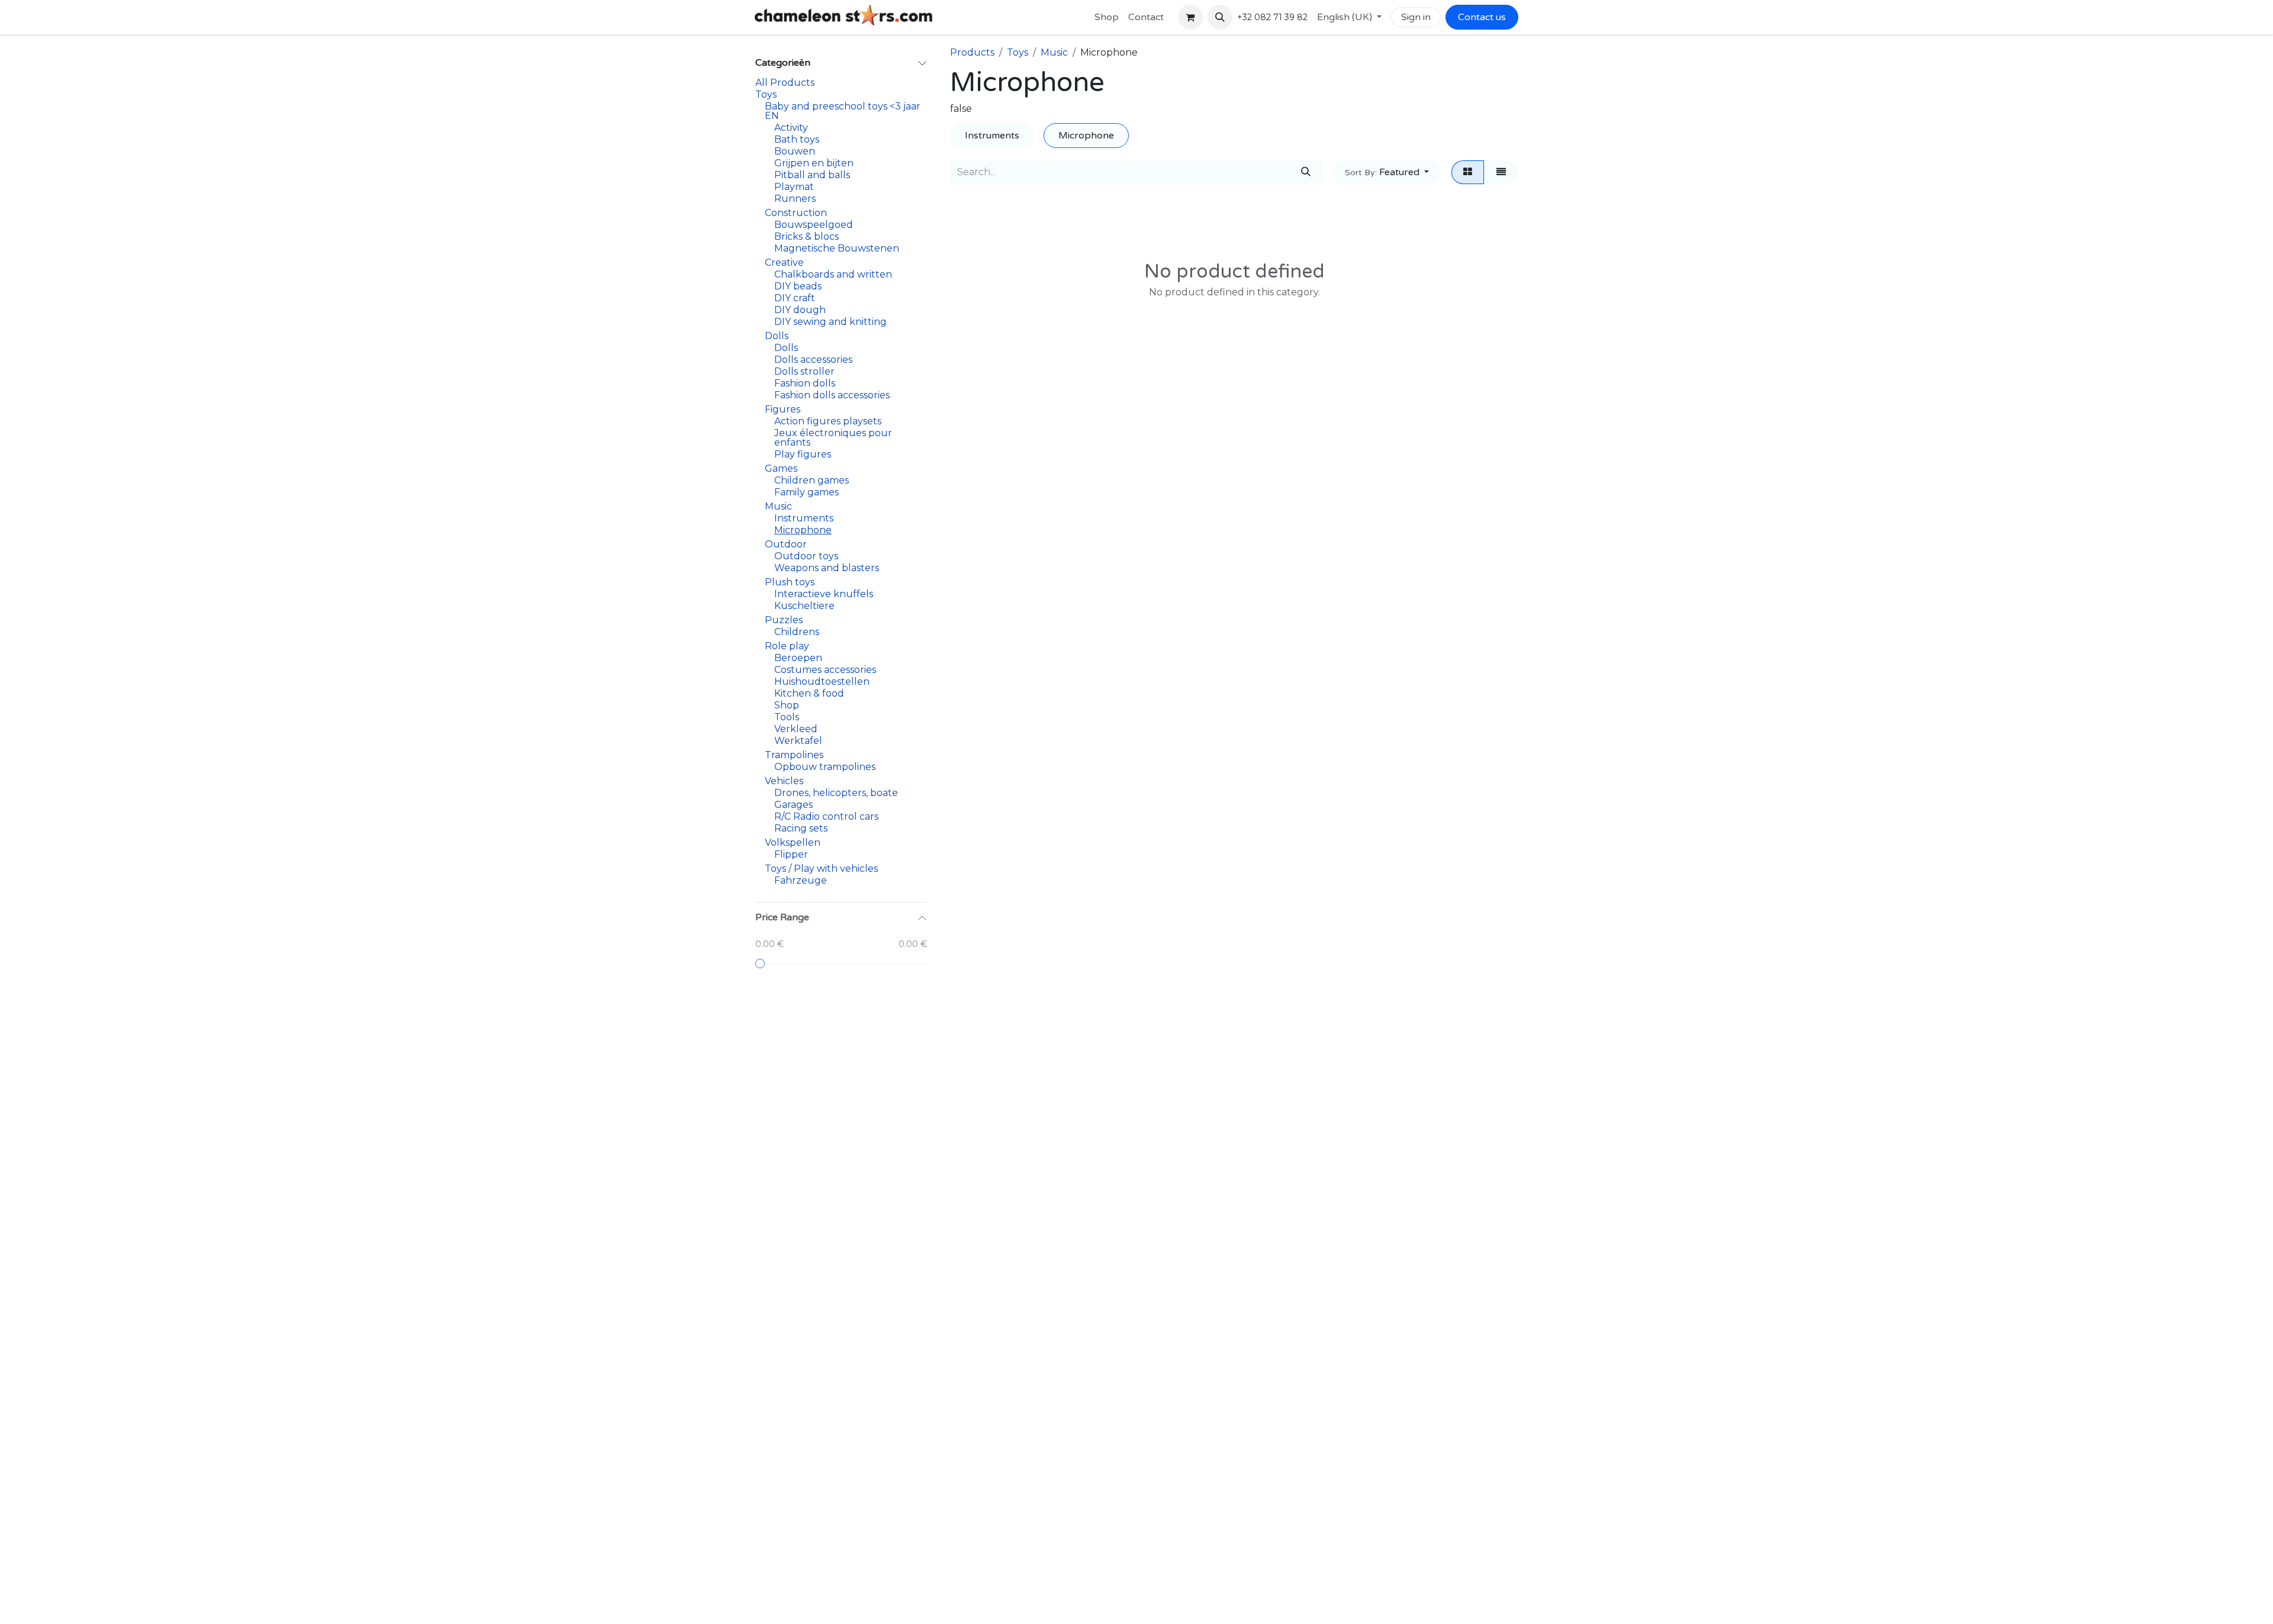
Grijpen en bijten (814, 163)
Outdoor (786, 544)
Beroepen (798, 658)
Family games (807, 492)
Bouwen (795, 151)
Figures (783, 409)
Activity (791, 128)
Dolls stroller (804, 371)
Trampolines (794, 755)
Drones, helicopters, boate (836, 793)
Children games (812, 480)
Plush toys (790, 582)
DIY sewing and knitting (830, 322)
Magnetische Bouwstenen (837, 248)
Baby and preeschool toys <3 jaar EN (843, 111)
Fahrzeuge (801, 880)
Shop (787, 705)
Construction (796, 213)
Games (781, 468)
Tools (787, 717)
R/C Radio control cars (826, 816)
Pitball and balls (812, 175)
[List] (1501, 172)
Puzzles (784, 620)
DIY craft (795, 298)
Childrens (797, 632)
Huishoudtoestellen (822, 681)
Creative (784, 262)
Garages (793, 805)
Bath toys (797, 139)
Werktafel (798, 741)
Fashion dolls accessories (832, 395)
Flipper (791, 854)
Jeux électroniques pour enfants (833, 438)
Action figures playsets (828, 421)
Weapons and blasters (827, 568)
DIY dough (800, 310)
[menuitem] (1107, 17)
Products (972, 52)
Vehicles (784, 781)
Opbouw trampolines (825, 767)
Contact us (1482, 17)
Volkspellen (793, 842)
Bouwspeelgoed (814, 225)
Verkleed (796, 729)
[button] (1220, 17)
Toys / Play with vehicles (821, 869)
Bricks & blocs (807, 236)
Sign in (1416, 17)
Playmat (794, 187)
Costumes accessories (825, 670)
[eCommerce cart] (1190, 17)
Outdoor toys (806, 556)
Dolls (777, 336)
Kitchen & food (809, 693)
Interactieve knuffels (824, 594)
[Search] (1306, 172)
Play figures (803, 454)
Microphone (803, 530)
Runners (795, 199)
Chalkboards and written (833, 274)
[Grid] (1468, 172)
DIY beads (798, 286)
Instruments (804, 518)
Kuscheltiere (804, 606)
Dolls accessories (813, 360)
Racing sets (801, 828)
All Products (785, 83)
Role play (787, 646)
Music (778, 506)
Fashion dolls (805, 383)
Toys (766, 94)
